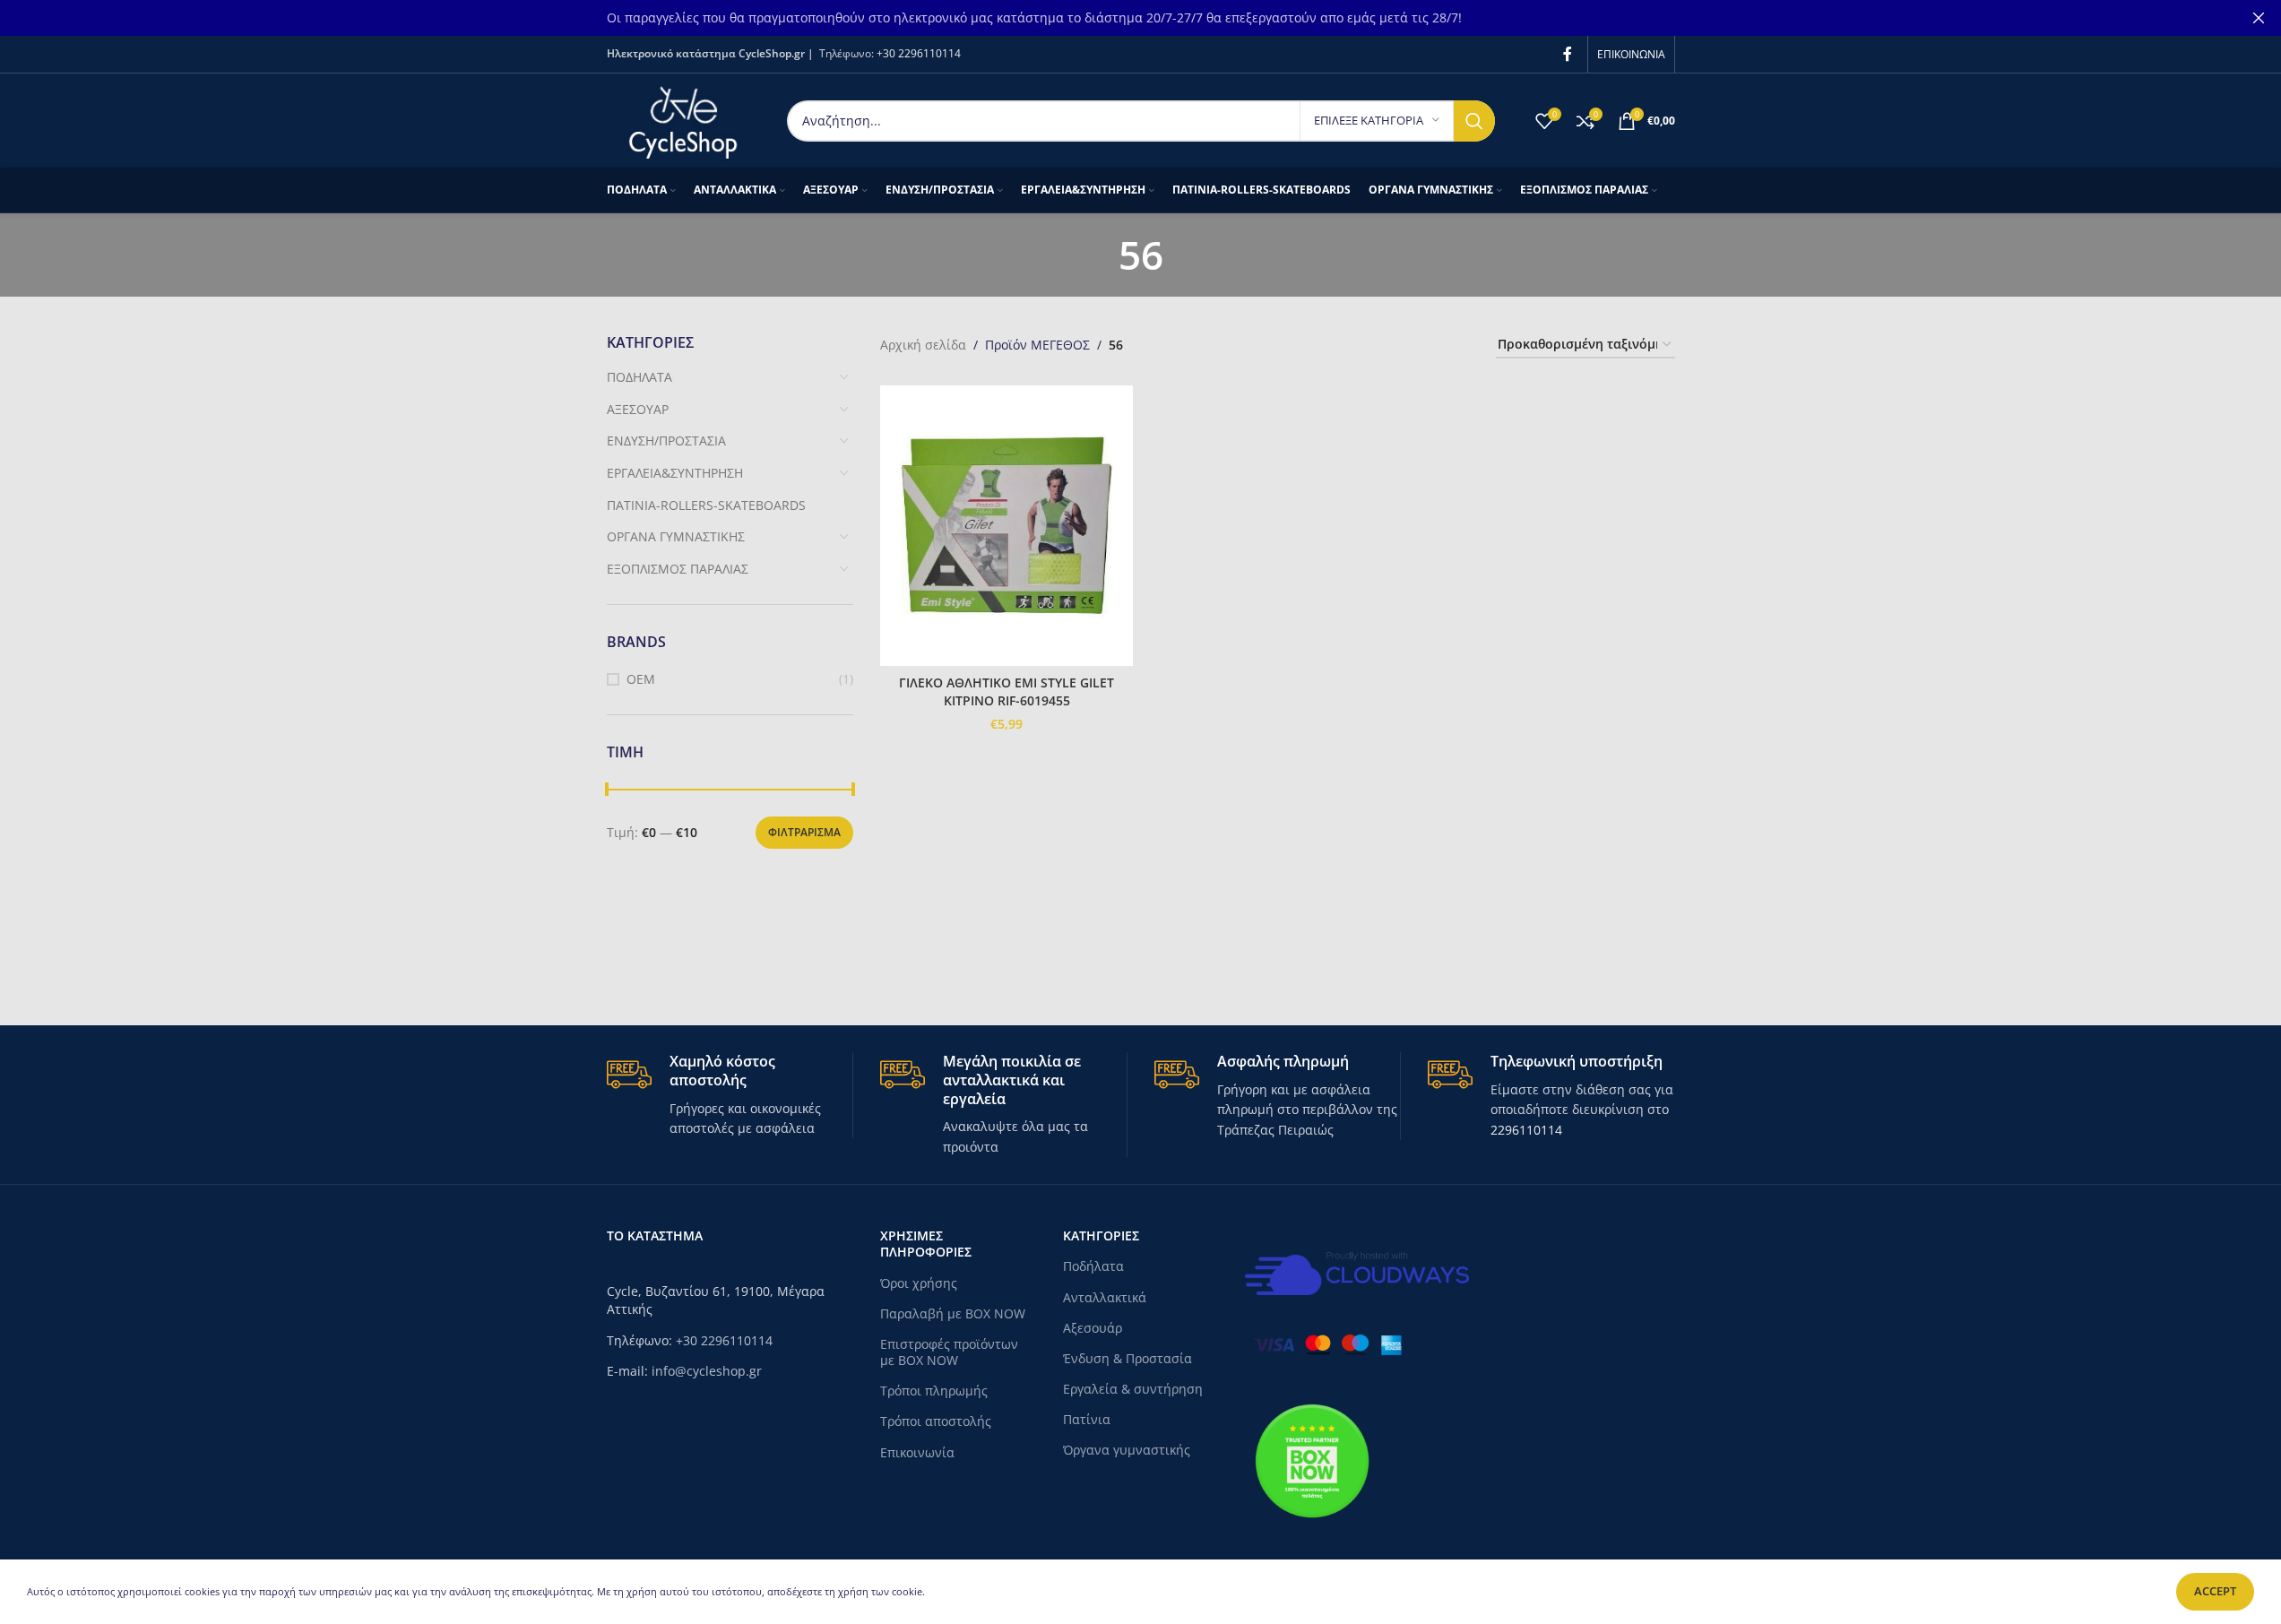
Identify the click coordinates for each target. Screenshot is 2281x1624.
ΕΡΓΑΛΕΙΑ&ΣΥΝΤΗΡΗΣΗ (675, 473)
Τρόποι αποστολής (936, 1421)
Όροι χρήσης (919, 1283)
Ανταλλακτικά (1105, 1297)
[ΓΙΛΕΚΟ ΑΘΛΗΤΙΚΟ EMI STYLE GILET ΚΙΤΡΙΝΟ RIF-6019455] (1007, 526)
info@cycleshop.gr (707, 1371)
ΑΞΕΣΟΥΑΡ (638, 409)
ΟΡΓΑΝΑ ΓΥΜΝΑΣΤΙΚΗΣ (676, 536)
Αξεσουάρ (1093, 1328)
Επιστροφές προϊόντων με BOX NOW (949, 1352)
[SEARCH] (1474, 121)
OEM (641, 679)
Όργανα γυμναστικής (1127, 1450)
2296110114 (1526, 1130)
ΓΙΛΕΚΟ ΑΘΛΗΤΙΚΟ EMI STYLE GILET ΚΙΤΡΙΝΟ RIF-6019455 (1007, 691)
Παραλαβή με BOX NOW (953, 1313)
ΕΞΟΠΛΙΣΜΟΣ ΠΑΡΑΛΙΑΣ (678, 569)
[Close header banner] (2259, 18)
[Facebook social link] (1568, 54)
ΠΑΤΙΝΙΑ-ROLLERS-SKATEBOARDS (706, 505)
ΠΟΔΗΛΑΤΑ (639, 377)
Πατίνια (1087, 1419)
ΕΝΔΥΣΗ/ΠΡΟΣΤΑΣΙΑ (666, 441)
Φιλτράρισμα (804, 832)
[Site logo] (683, 119)
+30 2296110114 (919, 53)
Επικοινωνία (917, 1452)
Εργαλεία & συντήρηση (1133, 1389)
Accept (2215, 1591)
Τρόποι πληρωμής (934, 1391)
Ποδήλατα (1093, 1266)
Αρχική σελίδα (923, 345)
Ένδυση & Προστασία (1128, 1358)
